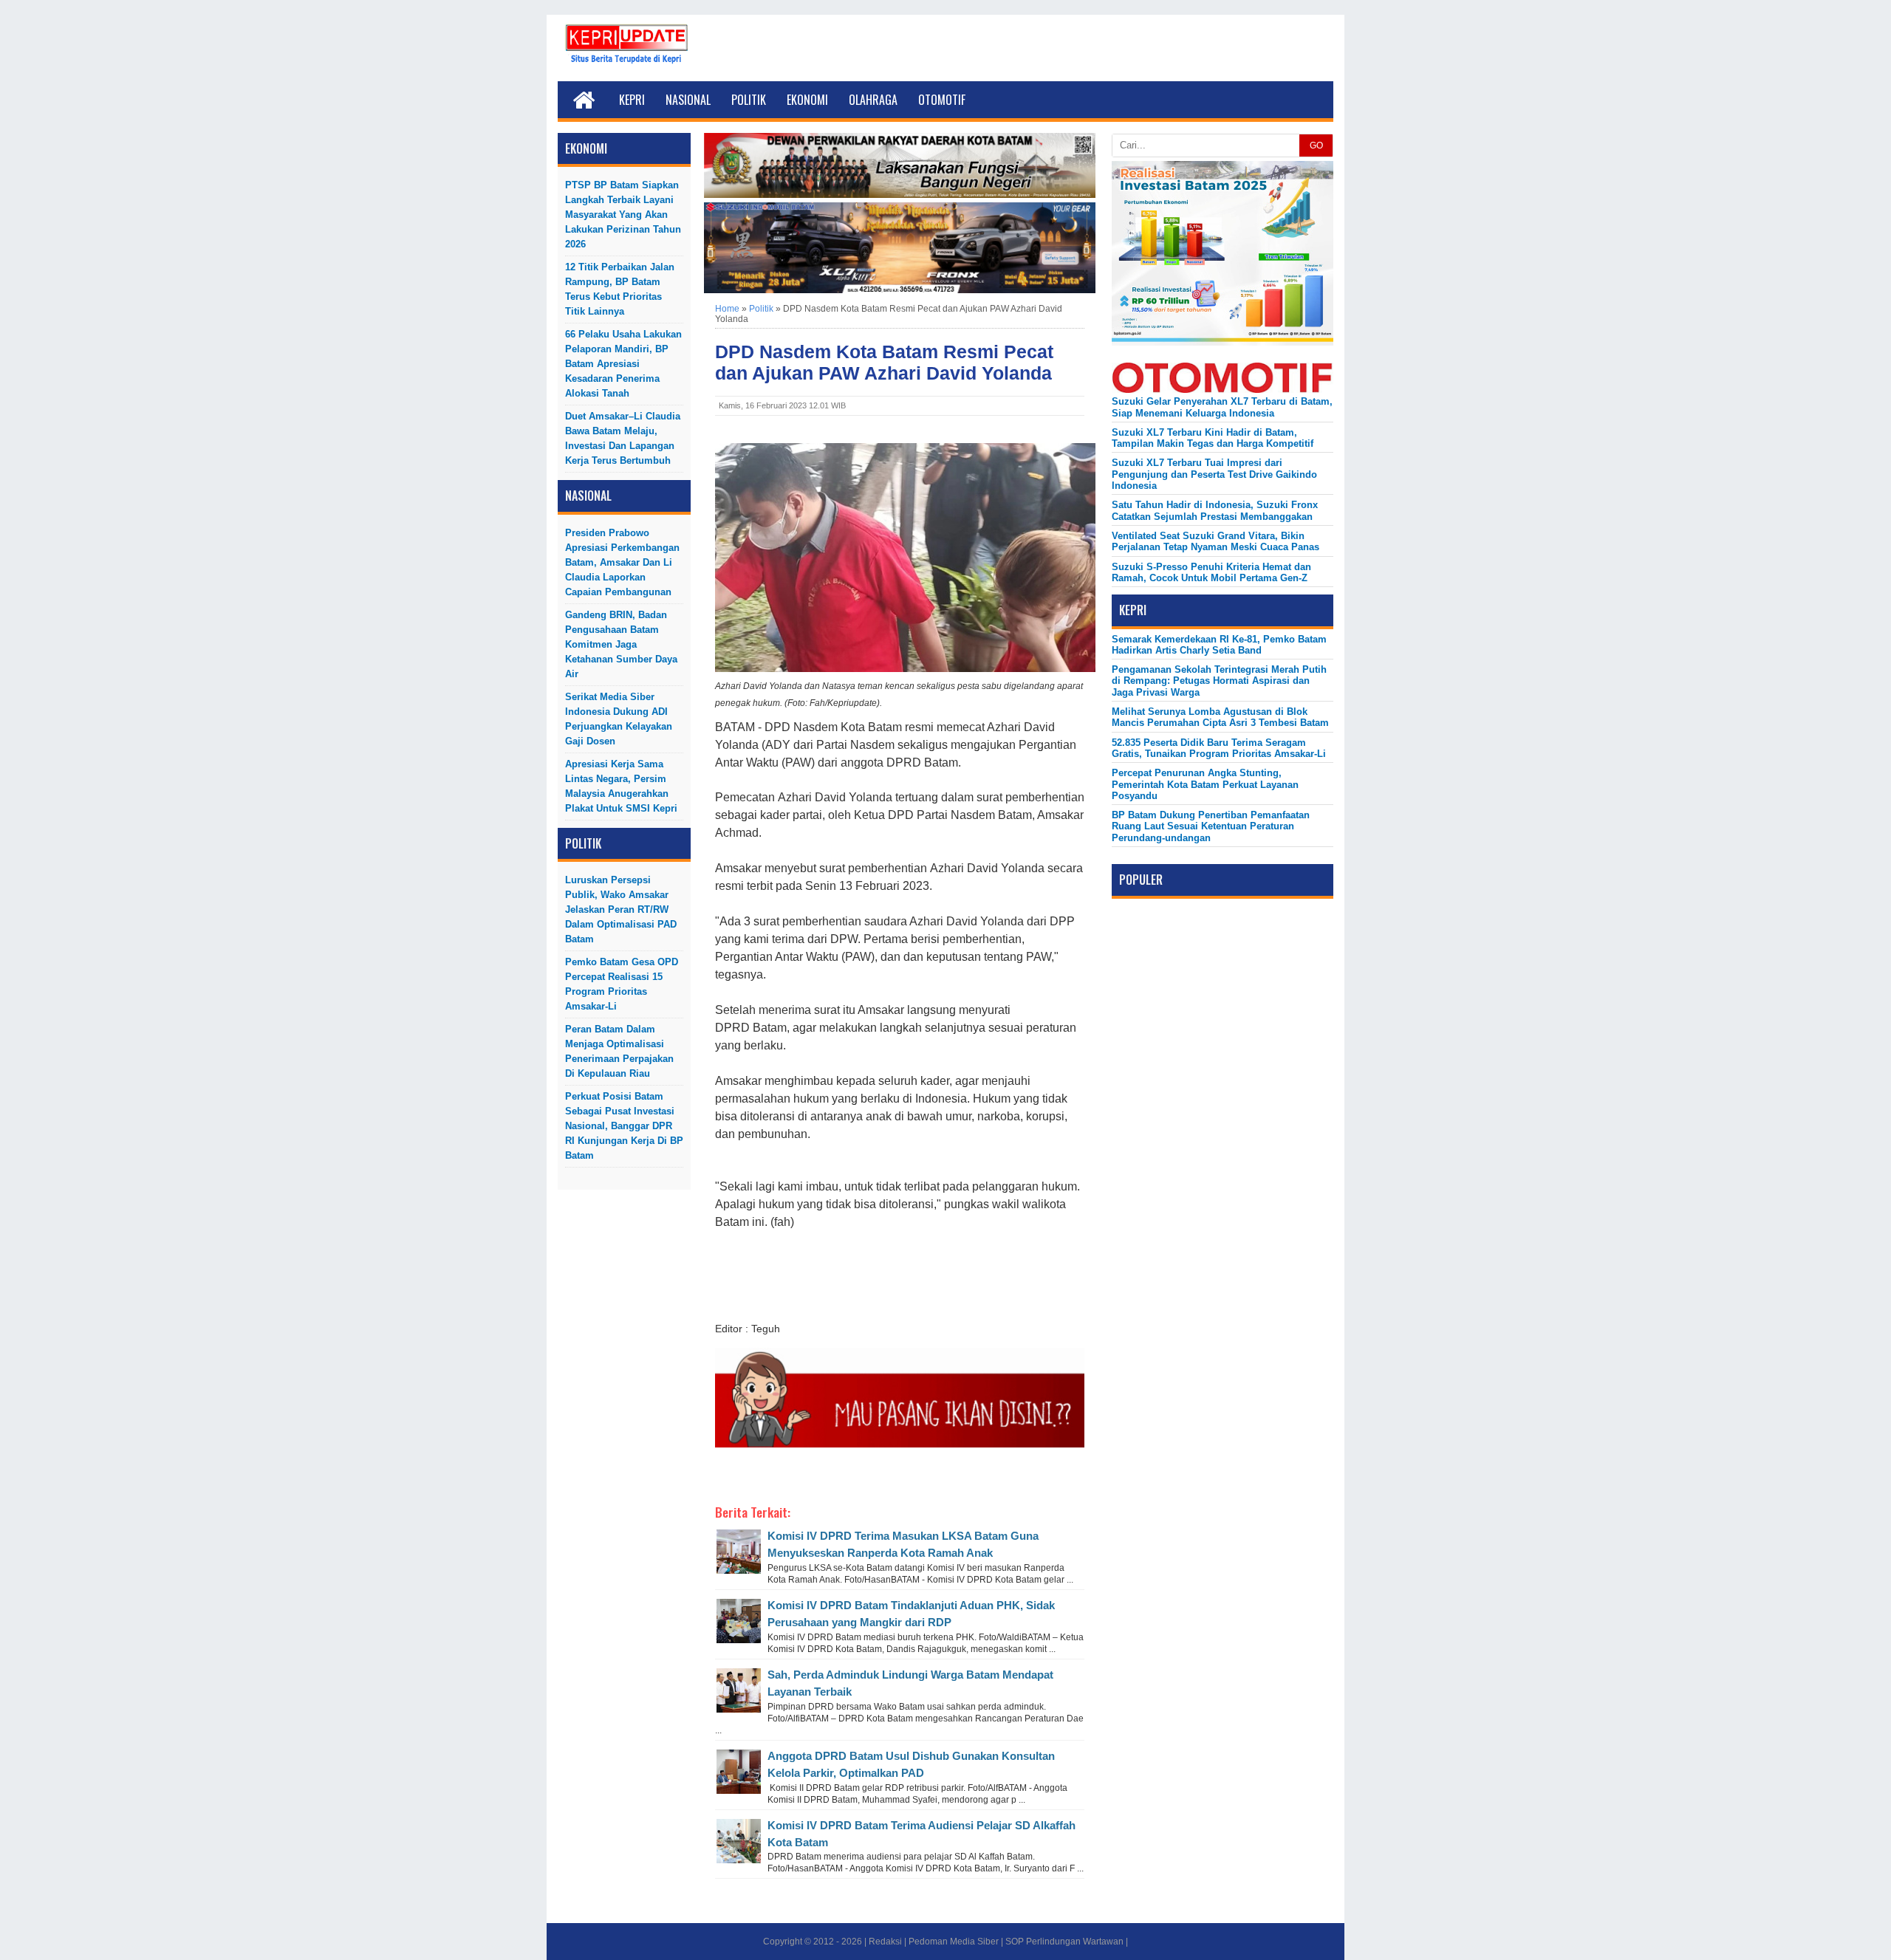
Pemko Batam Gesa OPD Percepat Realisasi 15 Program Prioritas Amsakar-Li (622, 984)
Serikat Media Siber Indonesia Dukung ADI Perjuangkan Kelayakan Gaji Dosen (619, 719)
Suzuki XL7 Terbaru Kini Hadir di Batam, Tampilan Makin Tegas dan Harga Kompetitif (1213, 438)
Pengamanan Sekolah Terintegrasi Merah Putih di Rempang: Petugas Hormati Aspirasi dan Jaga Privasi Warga (1219, 681)
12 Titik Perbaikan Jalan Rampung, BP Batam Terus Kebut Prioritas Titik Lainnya (620, 289)
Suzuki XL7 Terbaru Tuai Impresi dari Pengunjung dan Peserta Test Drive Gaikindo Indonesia (1214, 474)
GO (1316, 145)
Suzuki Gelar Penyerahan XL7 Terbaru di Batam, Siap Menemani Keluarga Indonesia (1222, 407)
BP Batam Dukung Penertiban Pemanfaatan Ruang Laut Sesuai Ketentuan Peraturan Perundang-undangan (1211, 826)
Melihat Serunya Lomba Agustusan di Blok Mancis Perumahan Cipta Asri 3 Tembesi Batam (1220, 717)
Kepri (632, 100)
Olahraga (873, 100)
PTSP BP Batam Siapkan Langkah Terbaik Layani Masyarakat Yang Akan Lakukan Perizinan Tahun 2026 (623, 215)
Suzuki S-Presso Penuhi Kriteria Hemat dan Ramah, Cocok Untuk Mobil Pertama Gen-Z (1211, 572)
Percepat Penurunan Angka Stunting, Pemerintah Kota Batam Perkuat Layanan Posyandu (1205, 784)
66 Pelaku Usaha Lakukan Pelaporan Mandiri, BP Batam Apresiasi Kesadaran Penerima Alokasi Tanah (623, 364)
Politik (749, 100)
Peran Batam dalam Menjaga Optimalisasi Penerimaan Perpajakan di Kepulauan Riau (619, 1051)
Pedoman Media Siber (954, 1942)
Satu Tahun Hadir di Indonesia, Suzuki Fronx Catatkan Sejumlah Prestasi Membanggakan (1215, 510)
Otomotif (942, 100)
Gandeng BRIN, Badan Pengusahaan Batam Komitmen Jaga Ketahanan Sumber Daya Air (621, 644)
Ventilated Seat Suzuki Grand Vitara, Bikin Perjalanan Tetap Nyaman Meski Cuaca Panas (1215, 541)
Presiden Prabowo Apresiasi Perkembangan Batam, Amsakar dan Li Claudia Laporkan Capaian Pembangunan (622, 562)
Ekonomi (807, 100)
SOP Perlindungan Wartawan (1064, 1942)
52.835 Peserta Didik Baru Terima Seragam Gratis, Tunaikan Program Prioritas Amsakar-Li (1219, 748)
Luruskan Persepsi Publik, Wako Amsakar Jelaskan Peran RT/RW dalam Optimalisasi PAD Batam (621, 909)
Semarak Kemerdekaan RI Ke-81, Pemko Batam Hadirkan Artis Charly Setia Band (1219, 645)
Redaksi (885, 1942)
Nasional (688, 100)
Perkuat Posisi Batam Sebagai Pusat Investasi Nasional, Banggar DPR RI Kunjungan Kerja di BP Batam (624, 1126)
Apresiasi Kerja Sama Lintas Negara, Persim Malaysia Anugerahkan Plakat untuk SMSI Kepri (621, 786)
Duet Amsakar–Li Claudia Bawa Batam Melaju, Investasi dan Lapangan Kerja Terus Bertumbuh (623, 438)
